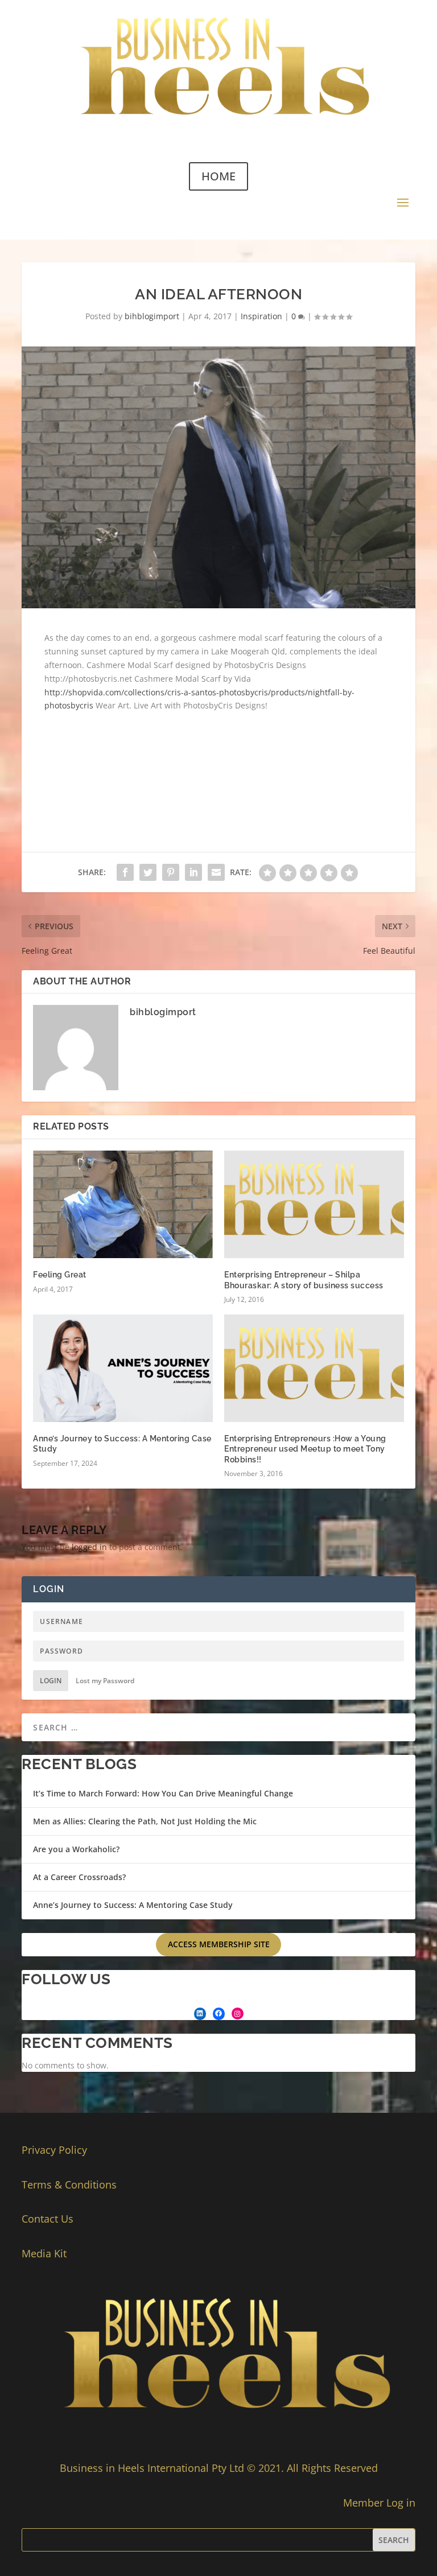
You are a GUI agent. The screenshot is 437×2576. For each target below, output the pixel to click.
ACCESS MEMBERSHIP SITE (219, 1944)
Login (51, 1681)
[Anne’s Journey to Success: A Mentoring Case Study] (123, 1368)
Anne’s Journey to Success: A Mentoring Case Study (133, 1905)
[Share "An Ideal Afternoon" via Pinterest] (171, 872)
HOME (218, 176)
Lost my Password (105, 1681)
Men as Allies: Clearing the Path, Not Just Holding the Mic (145, 1821)
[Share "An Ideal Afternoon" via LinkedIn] (193, 872)
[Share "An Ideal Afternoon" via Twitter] (148, 872)
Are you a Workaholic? (76, 1849)
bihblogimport (152, 316)
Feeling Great (60, 1275)
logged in (89, 1547)
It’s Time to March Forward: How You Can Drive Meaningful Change (163, 1793)
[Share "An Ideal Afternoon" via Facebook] (125, 872)
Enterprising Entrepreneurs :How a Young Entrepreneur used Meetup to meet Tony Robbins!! (305, 1449)
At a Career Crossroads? (79, 1877)
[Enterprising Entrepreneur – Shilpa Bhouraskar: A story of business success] (314, 1204)
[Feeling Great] (123, 1204)
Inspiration (261, 316)
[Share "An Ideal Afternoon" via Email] (216, 872)
